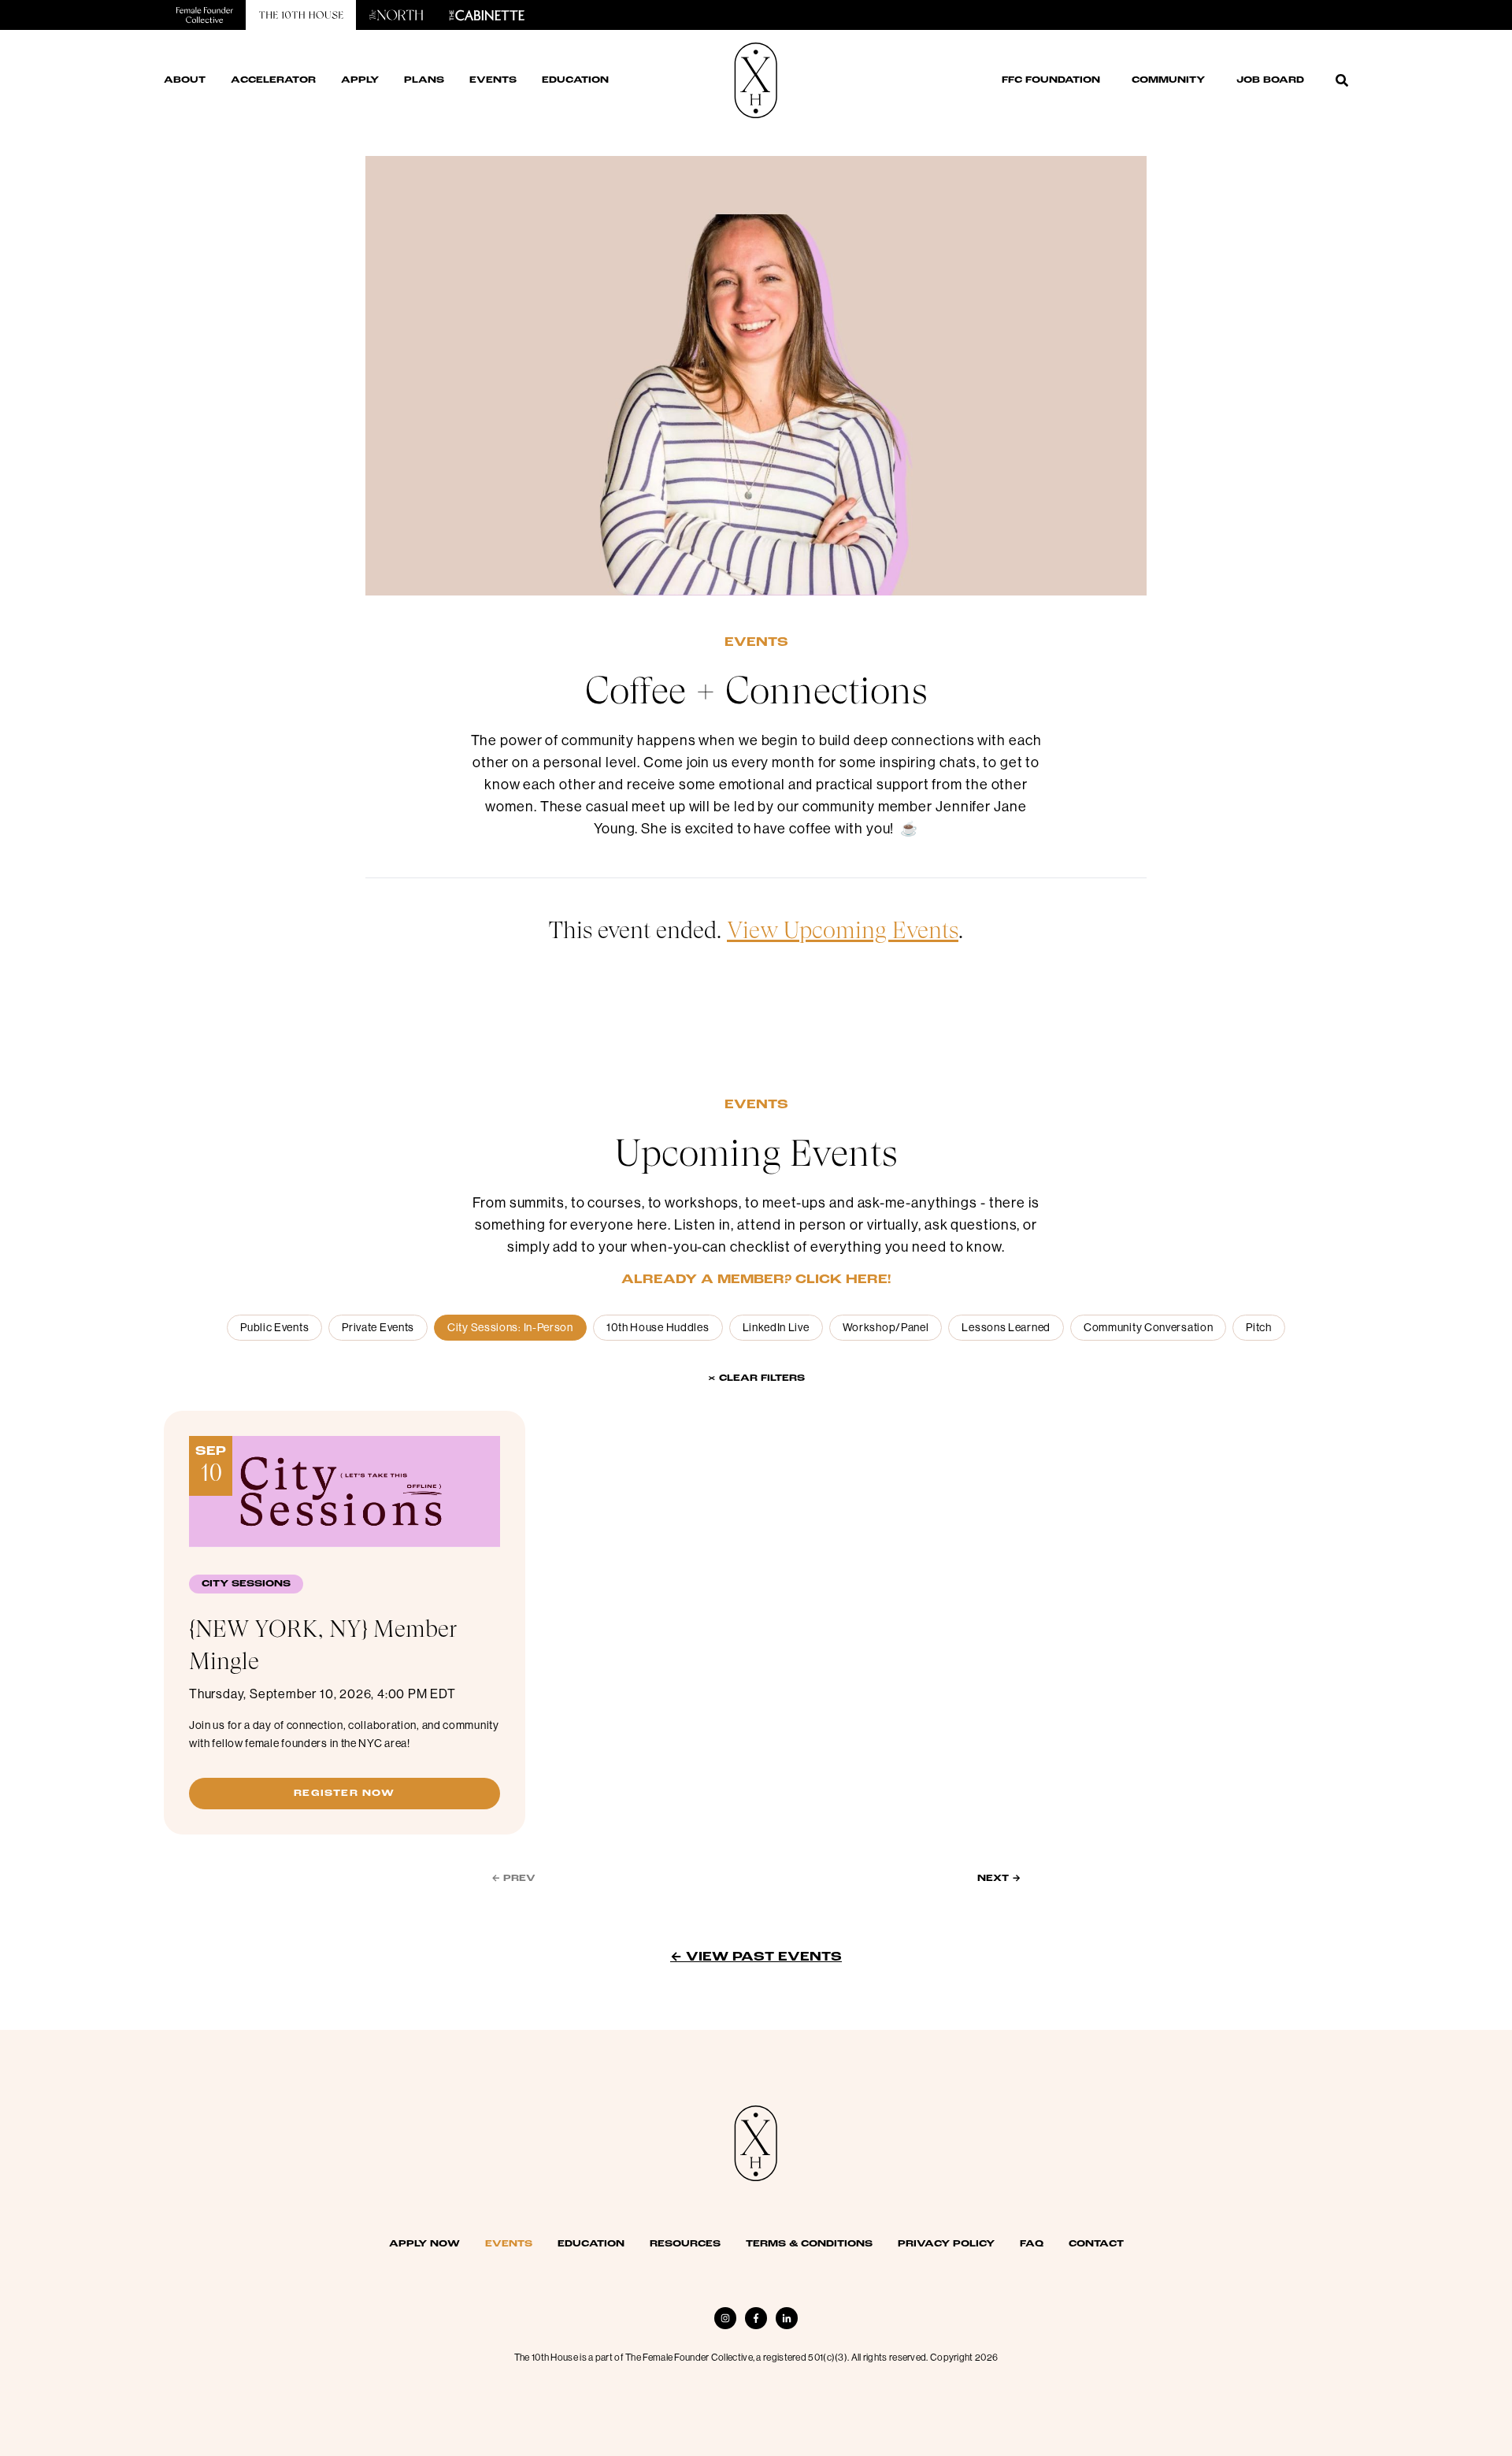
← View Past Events (756, 1957)
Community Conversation (1148, 1327)
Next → (999, 1879)
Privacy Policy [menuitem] (946, 2244)
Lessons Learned (1006, 1327)
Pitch (1259, 1327)
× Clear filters (756, 1378)
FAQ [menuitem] (1032, 2244)
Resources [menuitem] (685, 2244)
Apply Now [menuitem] (424, 2244)
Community (1168, 80)
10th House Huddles (658, 1327)
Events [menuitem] (493, 80)
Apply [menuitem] (360, 80)
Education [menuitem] (575, 80)
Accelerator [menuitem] (273, 80)
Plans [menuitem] (424, 80)
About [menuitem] (185, 80)
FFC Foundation (1051, 80)
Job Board (1270, 80)
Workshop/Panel (886, 1327)
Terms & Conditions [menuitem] (809, 2244)
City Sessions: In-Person (510, 1327)
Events (756, 643)
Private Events (378, 1327)
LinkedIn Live (776, 1327)
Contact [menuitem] (1096, 2244)
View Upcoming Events (843, 930)
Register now (344, 1794)
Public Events (274, 1327)
